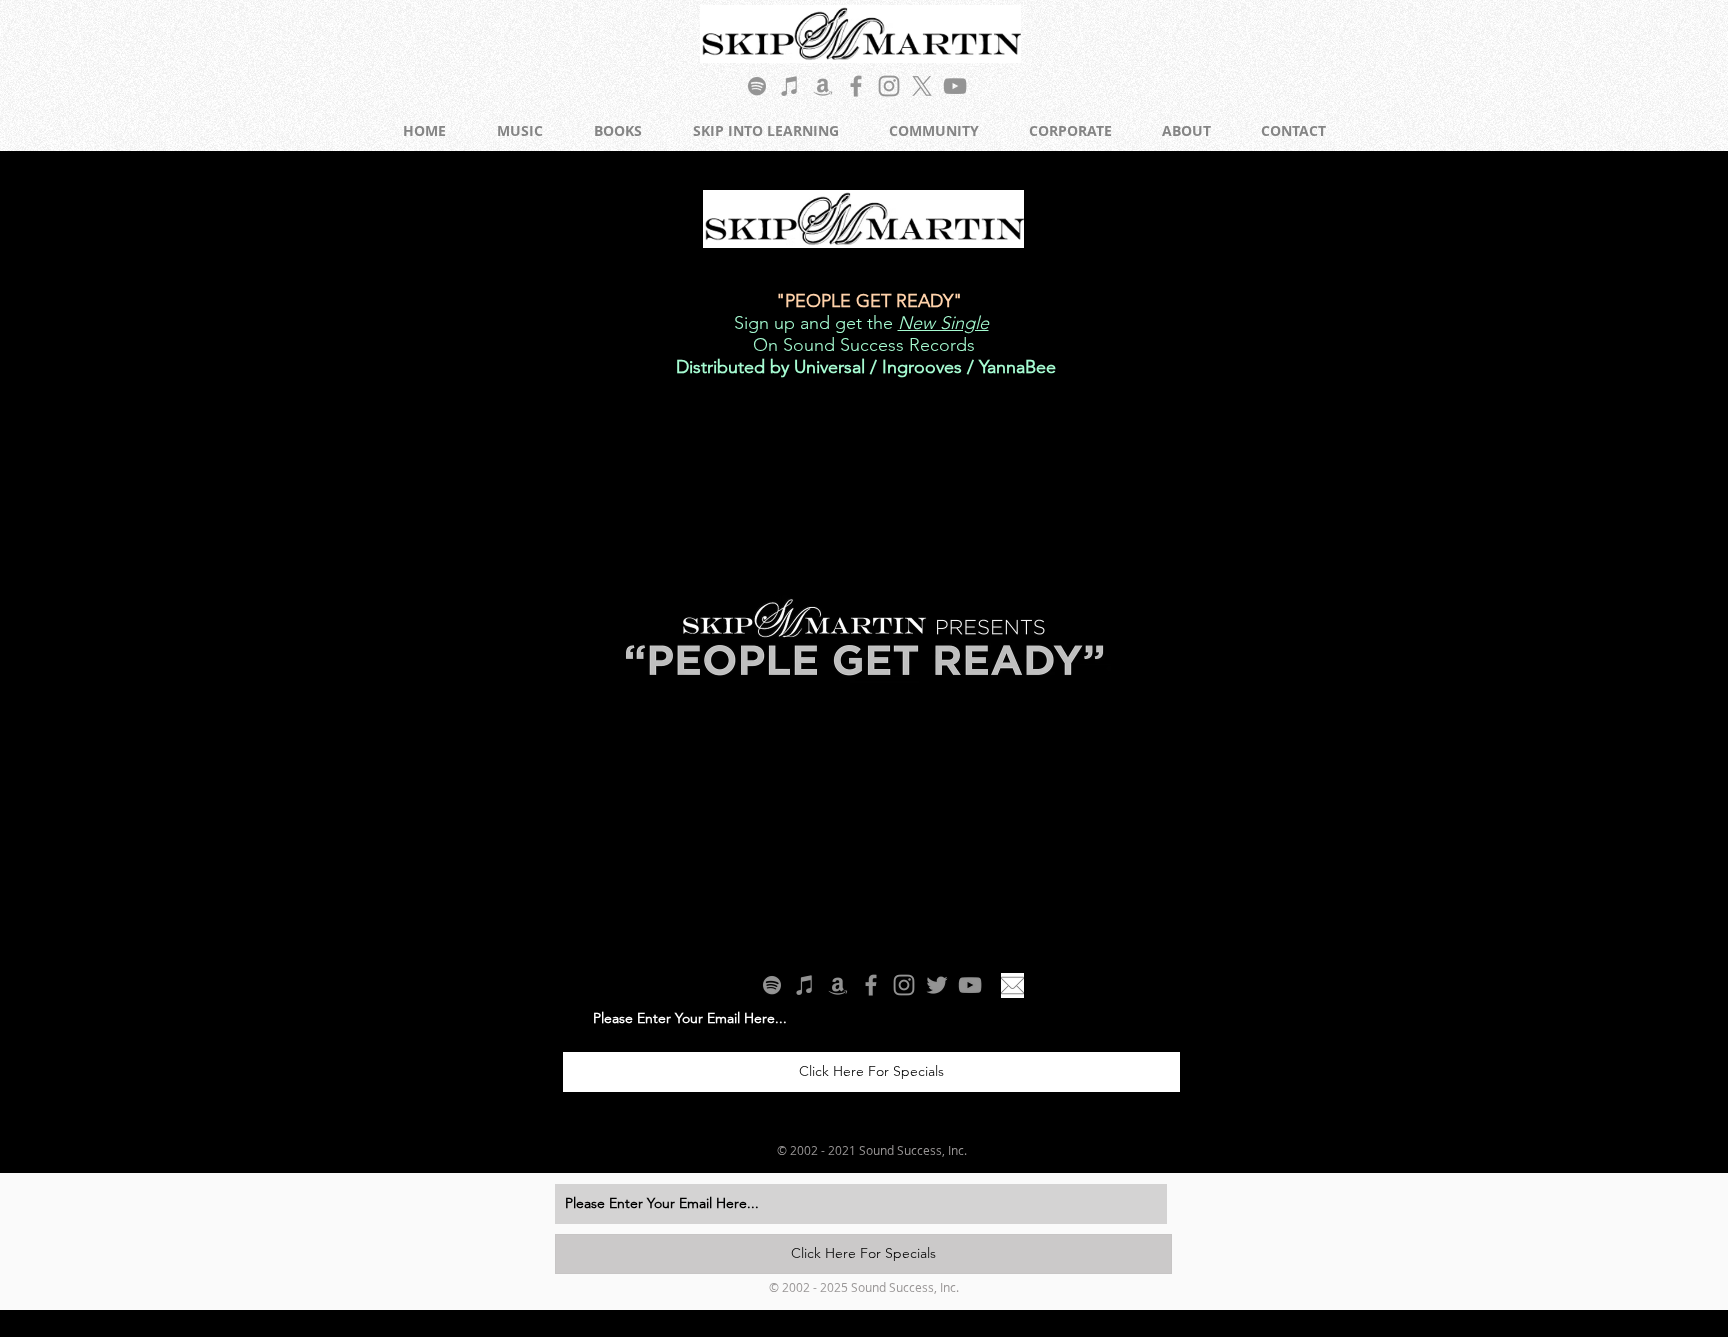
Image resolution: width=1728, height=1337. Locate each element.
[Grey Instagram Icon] (889, 86)
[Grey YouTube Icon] (955, 86)
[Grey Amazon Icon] (823, 86)
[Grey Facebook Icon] (856, 86)
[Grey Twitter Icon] (937, 985)
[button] (1328, 914)
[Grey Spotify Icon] (757, 86)
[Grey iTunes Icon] (790, 86)
